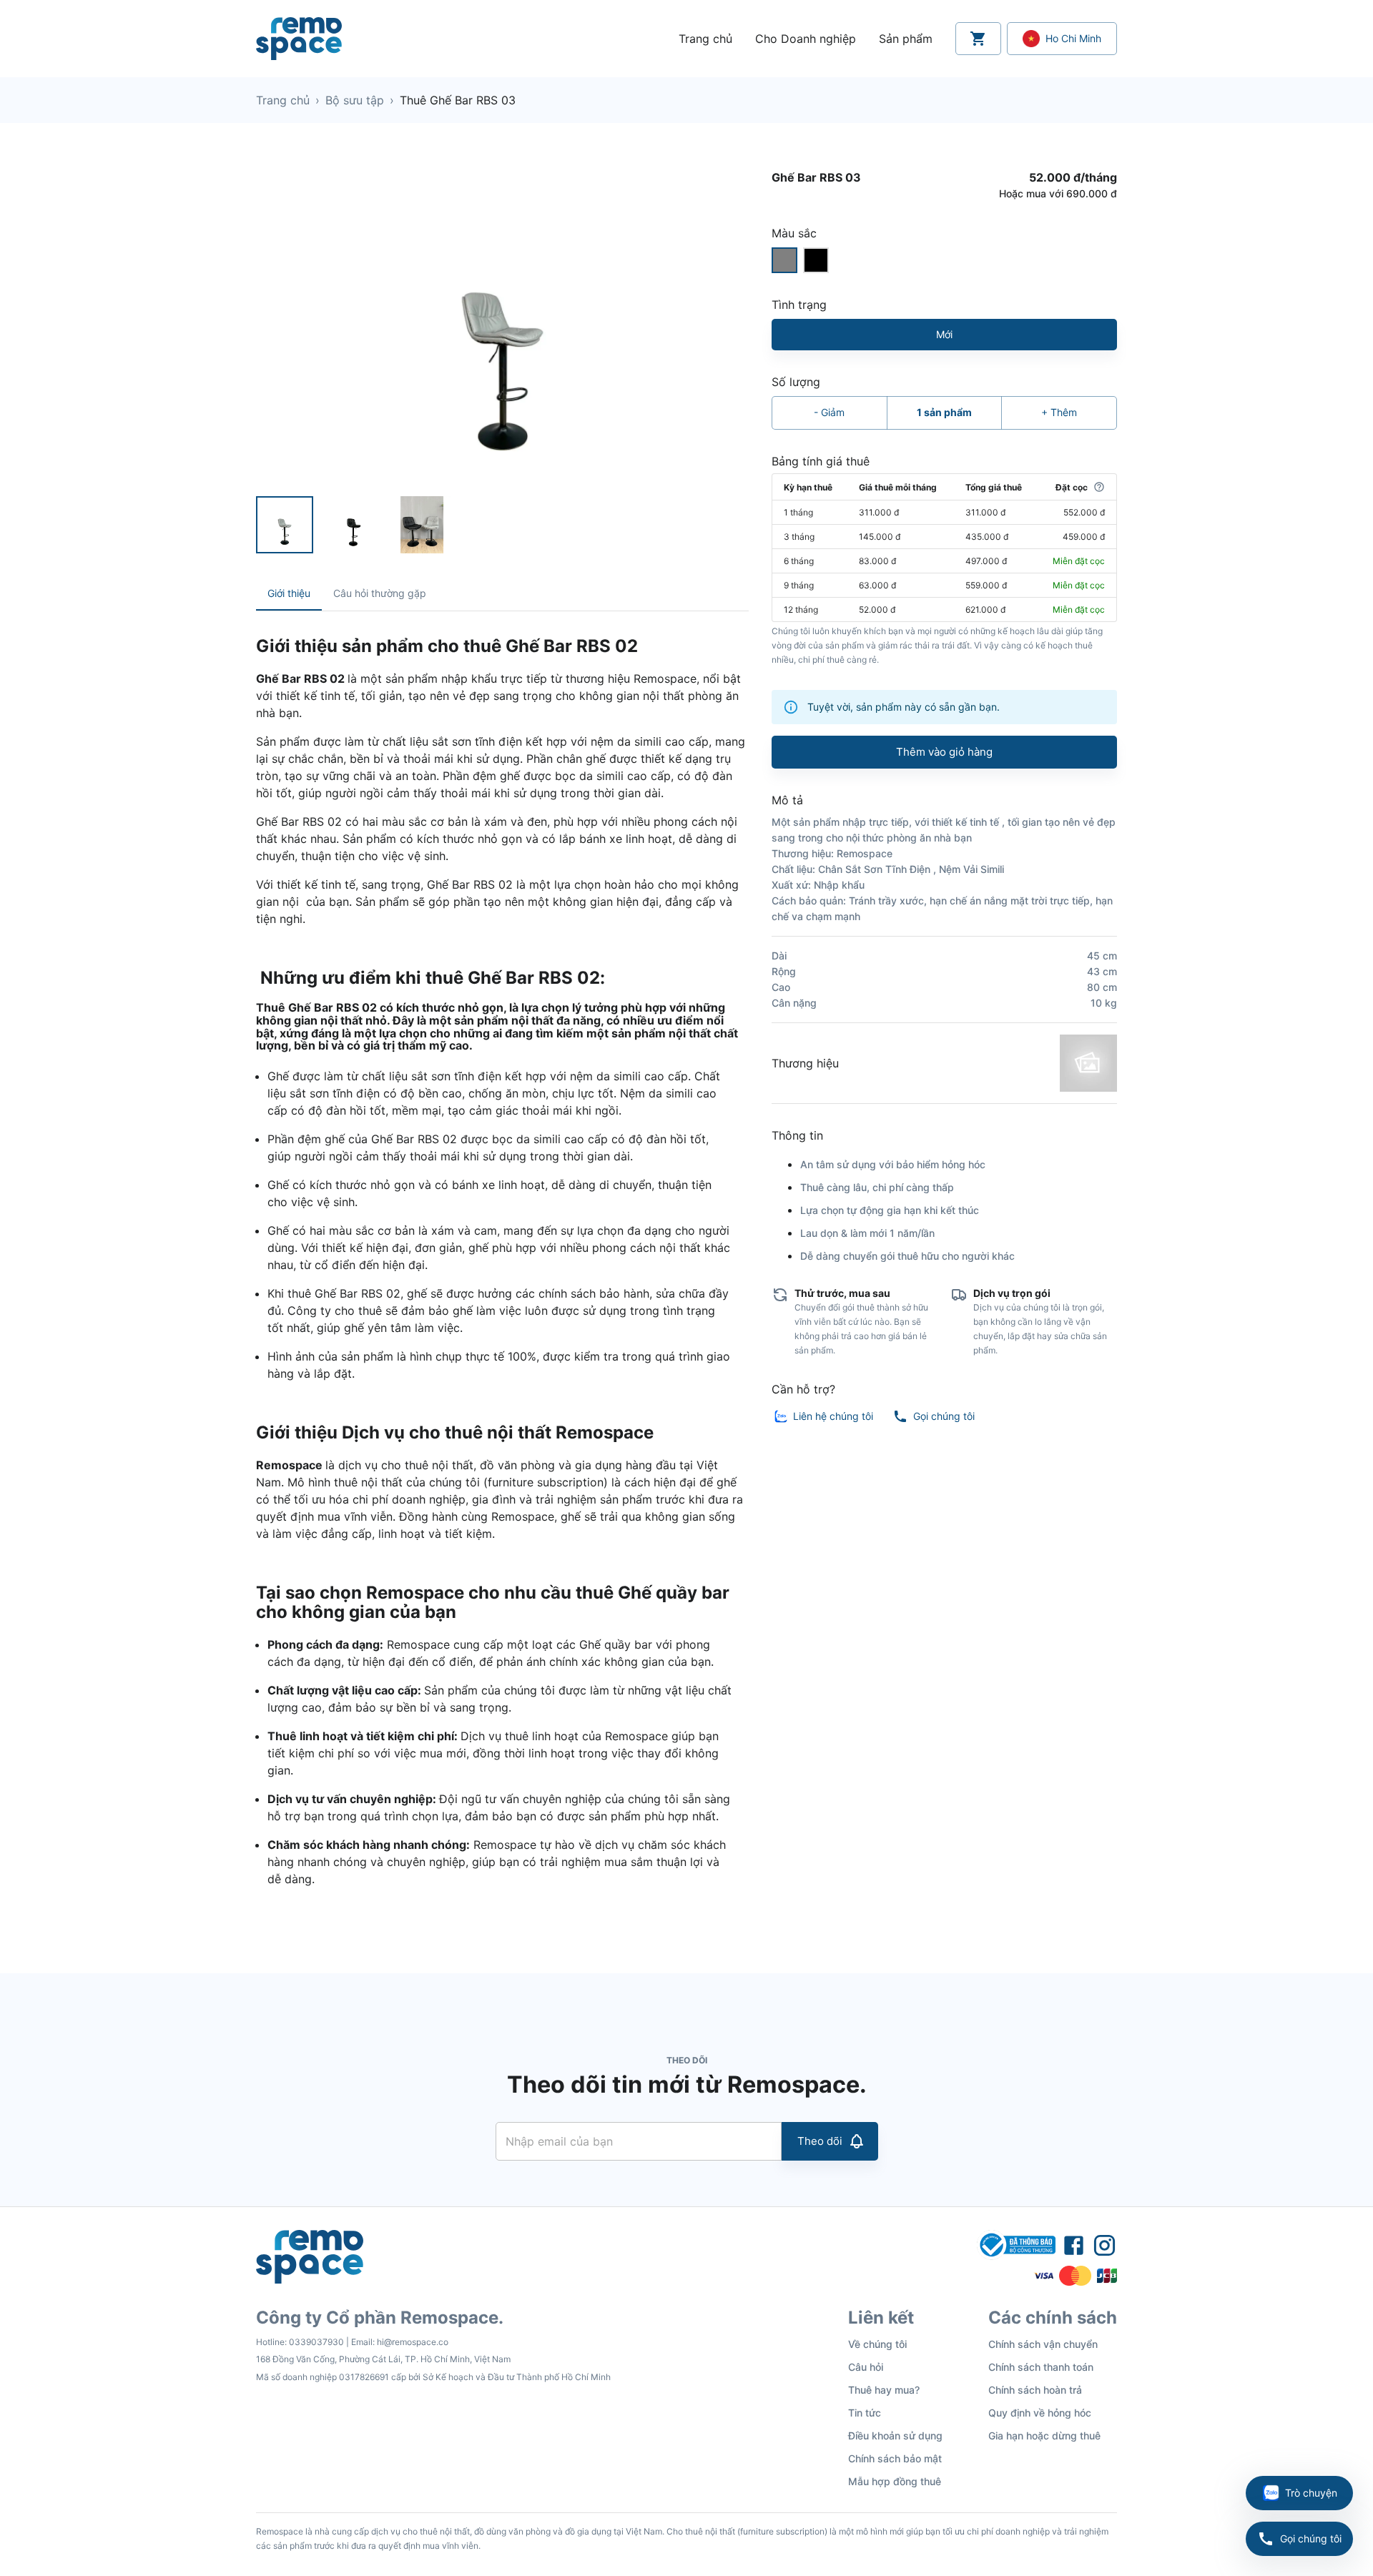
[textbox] (502, 1271)
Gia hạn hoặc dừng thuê (1044, 2436)
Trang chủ (283, 100)
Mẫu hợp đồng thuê (895, 2481)
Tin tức (865, 2413)
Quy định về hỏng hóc (1040, 2413)
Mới (944, 334)
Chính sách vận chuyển (1043, 2344)
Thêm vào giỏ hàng (944, 752)
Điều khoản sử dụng (895, 2436)
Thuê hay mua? (884, 2390)
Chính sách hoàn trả (1035, 2390)
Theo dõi (820, 2141)
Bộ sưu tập (355, 100)
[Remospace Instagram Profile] (1104, 2245)
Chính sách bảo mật (895, 2458)
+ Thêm (1059, 412)
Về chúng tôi (877, 2344)
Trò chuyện (1311, 2493)
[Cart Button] (978, 39)
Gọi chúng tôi (1311, 2538)
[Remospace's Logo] (299, 39)
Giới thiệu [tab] (289, 593)
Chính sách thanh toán (1041, 2367)
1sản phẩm (944, 412)
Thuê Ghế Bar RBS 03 (458, 100)
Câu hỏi (866, 2367)
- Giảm (829, 412)
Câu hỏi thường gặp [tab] (380, 593)
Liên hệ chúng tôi (833, 1416)
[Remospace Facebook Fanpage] (1074, 2245)
